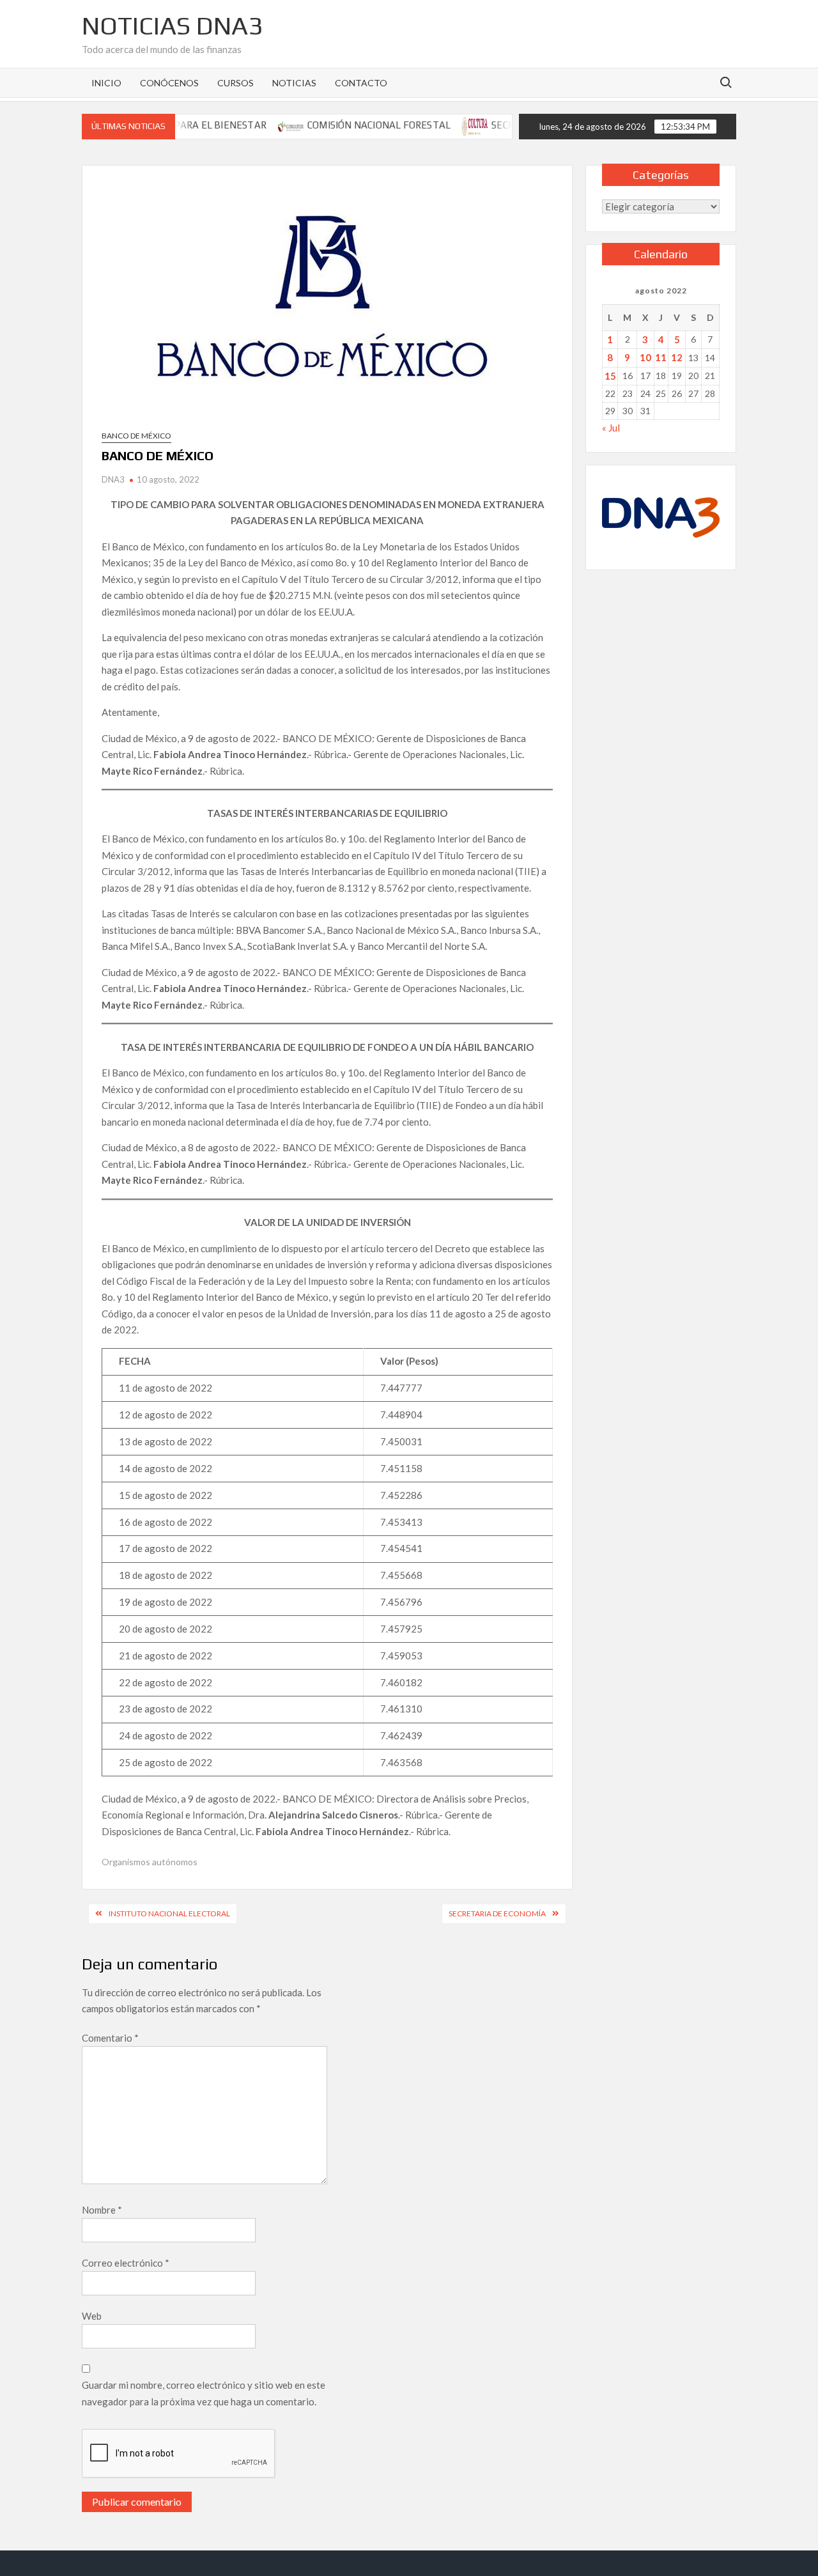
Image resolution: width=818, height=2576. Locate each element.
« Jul (611, 428)
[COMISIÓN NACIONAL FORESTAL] (255, 125)
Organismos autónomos (150, 1862)
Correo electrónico (126, 2263)
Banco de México (136, 436)
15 (610, 376)
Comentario (110, 2038)
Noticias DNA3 (172, 26)
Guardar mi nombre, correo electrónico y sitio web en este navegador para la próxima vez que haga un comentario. (204, 2393)
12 (677, 357)
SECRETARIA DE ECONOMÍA (497, 1913)
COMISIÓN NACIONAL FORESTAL (342, 125)
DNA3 (113, 479)
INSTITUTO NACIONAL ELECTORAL (169, 1913)
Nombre (102, 2210)
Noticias (294, 83)
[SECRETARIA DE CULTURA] (439, 125)
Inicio (106, 83)
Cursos (235, 83)
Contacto (361, 83)
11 (661, 357)
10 (645, 357)
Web (92, 2316)
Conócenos (169, 83)
